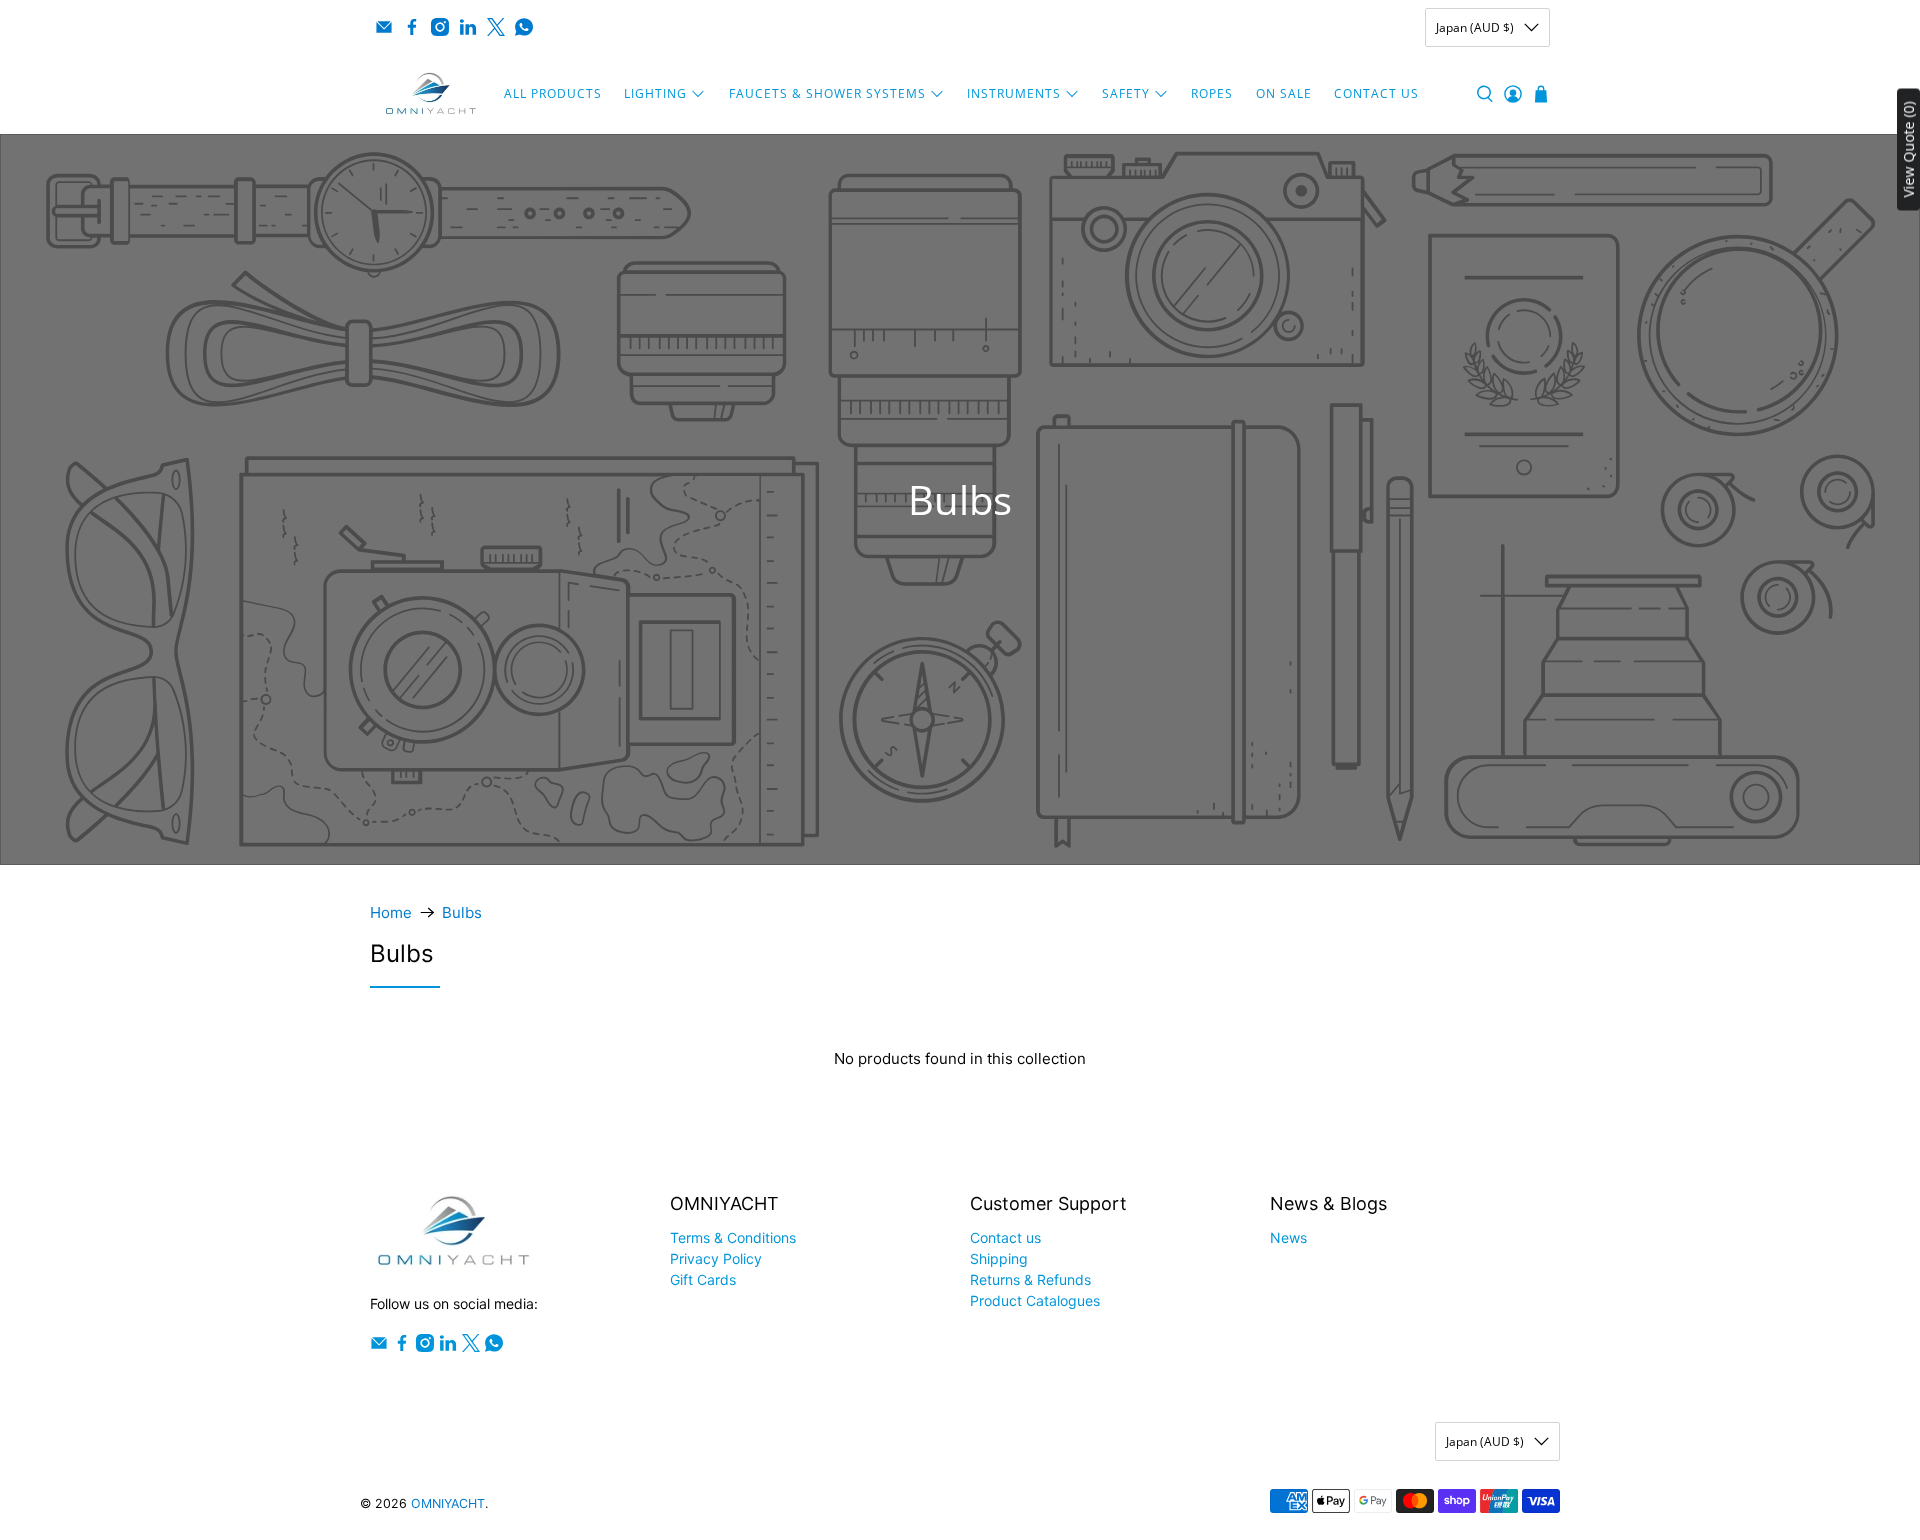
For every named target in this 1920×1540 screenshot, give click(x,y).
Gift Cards (703, 1279)
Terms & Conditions (733, 1237)
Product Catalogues (1035, 1300)
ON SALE (1284, 93)
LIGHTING (655, 93)
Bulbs (462, 912)
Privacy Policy (716, 1258)
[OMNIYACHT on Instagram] (440, 27)
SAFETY (1126, 93)
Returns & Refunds (1030, 1279)
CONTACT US (1376, 93)
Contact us (1005, 1237)
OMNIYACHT (448, 1503)
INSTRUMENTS (1014, 93)
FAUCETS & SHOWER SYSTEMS (827, 93)
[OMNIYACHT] (431, 94)
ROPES (1212, 93)
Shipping (999, 1258)
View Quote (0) (1908, 150)
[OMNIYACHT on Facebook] (412, 27)
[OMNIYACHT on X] (496, 27)
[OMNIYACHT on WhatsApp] (524, 27)
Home (391, 912)
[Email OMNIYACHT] (384, 27)
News (1288, 1237)
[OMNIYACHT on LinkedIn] (468, 27)
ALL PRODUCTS (553, 93)
